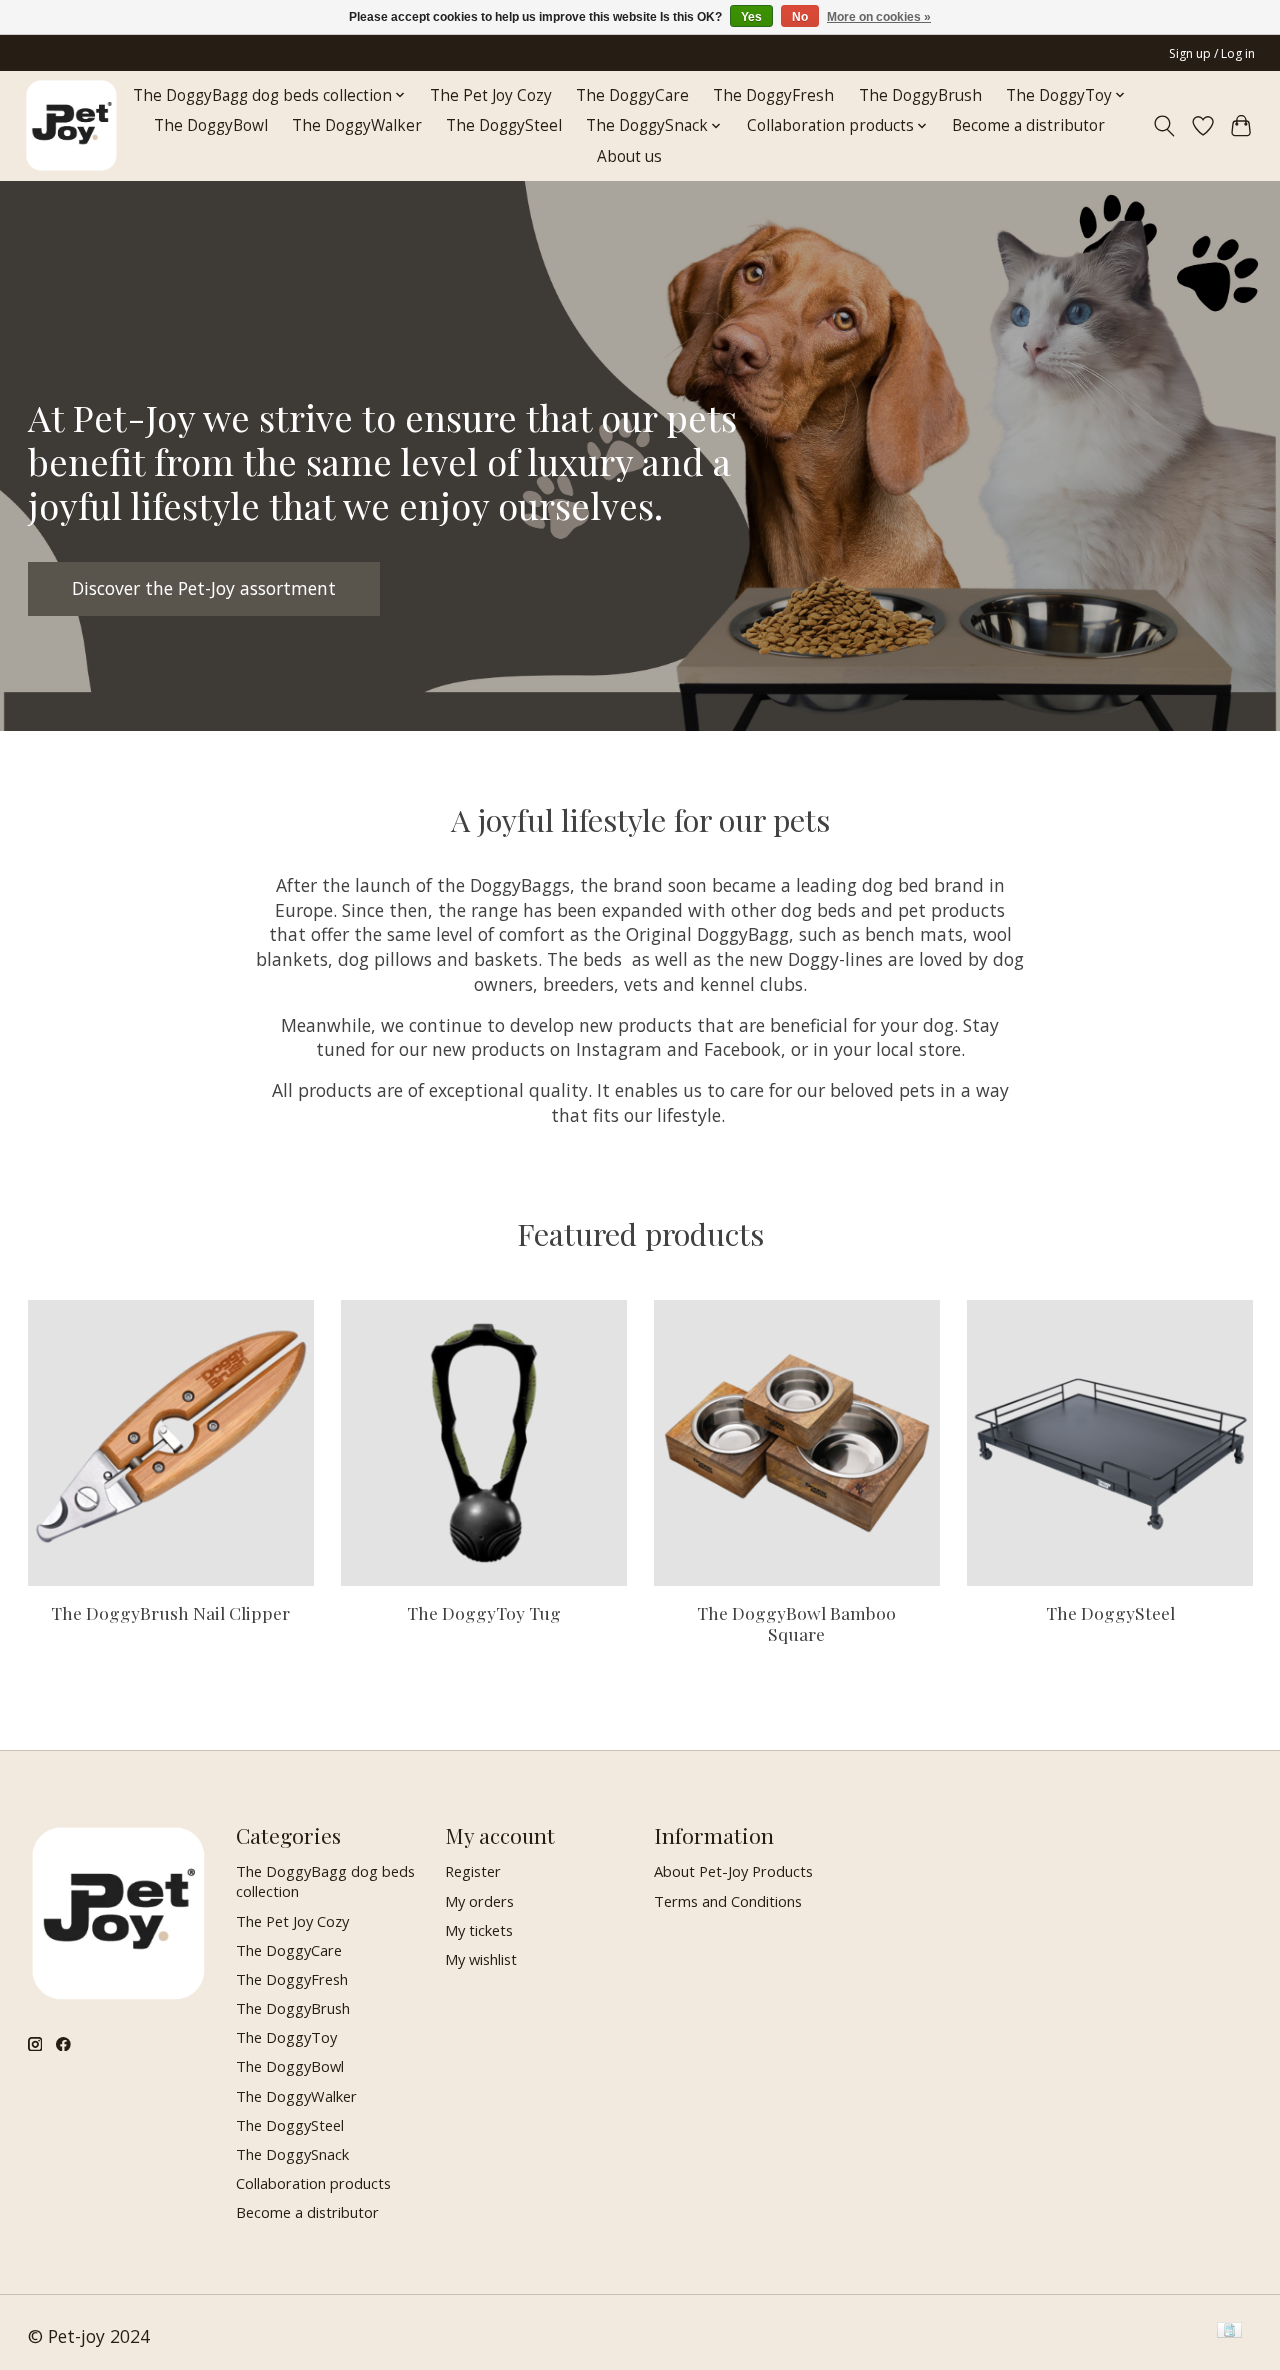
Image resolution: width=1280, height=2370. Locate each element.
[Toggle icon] (1163, 126)
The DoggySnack (292, 2154)
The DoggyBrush (920, 95)
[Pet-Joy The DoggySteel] (1110, 1443)
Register (473, 1871)
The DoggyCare (632, 95)
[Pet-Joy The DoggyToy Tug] (484, 1443)
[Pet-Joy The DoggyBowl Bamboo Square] (797, 1443)
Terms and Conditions (728, 1901)
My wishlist (481, 1959)
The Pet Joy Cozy (491, 95)
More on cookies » (879, 17)
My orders (479, 1901)
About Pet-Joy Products (733, 1871)
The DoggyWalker (357, 125)
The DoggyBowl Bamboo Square (796, 1623)
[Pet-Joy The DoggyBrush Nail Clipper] (171, 1443)
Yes (751, 17)
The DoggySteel (504, 125)
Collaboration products (313, 2183)
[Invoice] (1229, 2332)
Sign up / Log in (1212, 53)
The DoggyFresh (773, 95)
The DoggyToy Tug (483, 1612)
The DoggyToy (286, 2037)
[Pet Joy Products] (71, 125)
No (800, 17)
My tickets (479, 1930)
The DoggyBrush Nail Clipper (170, 1612)
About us (629, 156)
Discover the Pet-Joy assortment (204, 588)
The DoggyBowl (211, 125)
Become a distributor (1028, 125)
